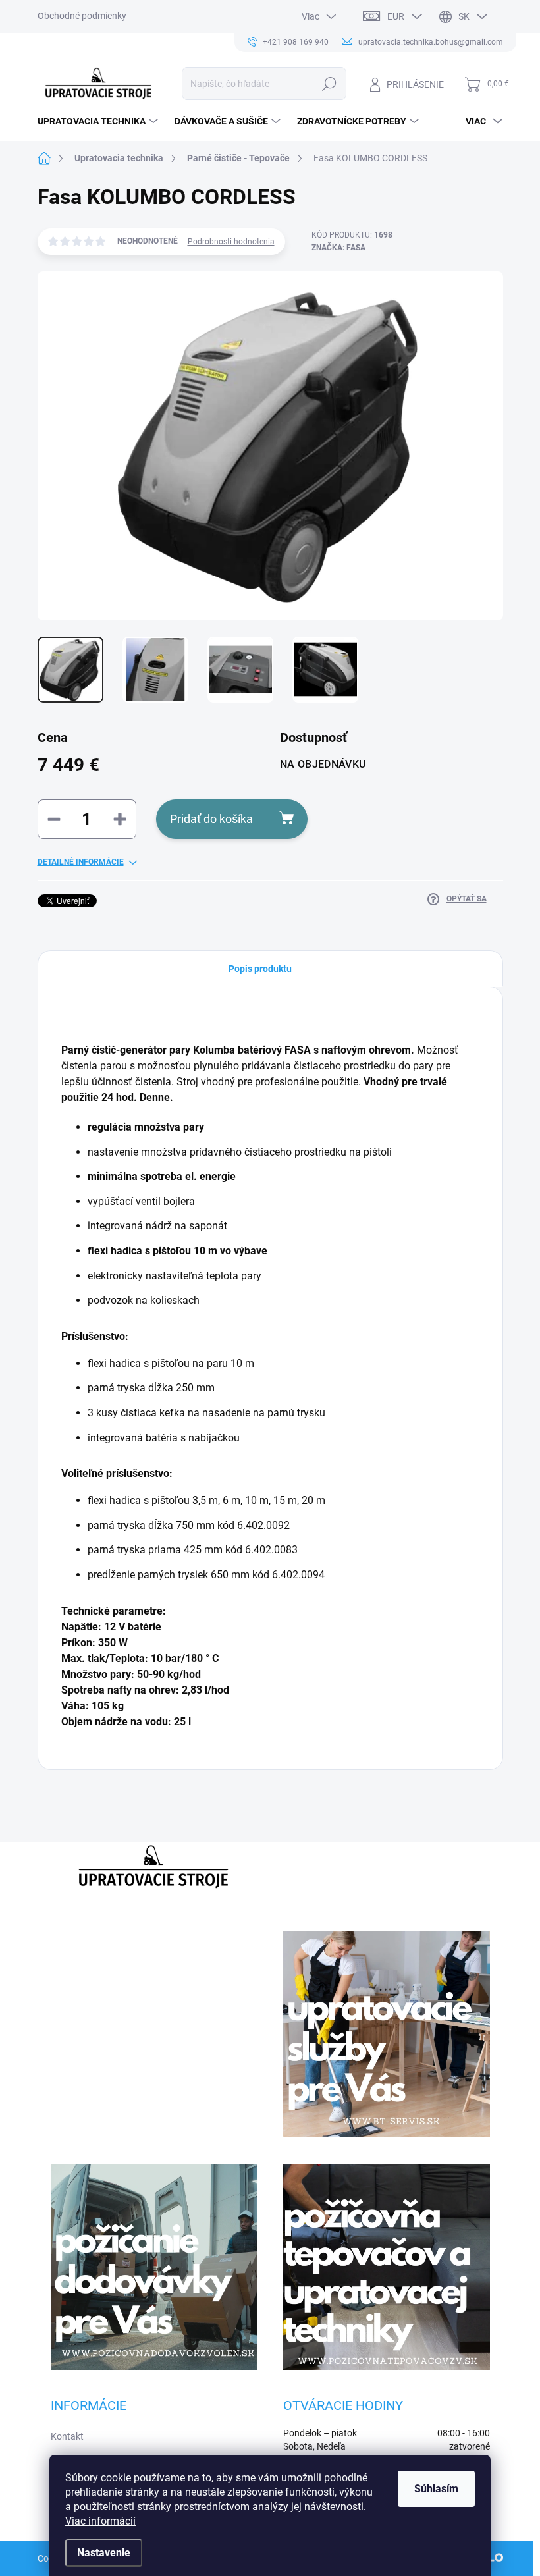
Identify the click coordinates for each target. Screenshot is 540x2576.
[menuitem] (99, 121)
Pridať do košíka (211, 819)
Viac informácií (100, 2521)
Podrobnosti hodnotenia (231, 242)
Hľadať (329, 84)
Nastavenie (104, 2553)
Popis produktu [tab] (260, 969)
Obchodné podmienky (82, 16)
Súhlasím (436, 2489)
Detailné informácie (81, 862)
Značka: (338, 248)
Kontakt (67, 2436)
